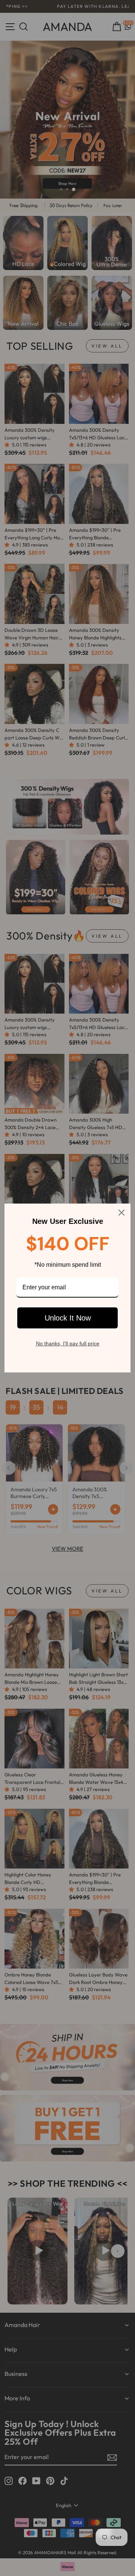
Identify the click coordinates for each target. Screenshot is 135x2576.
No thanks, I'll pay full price (68, 1343)
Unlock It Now (68, 1318)
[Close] (121, 1213)
